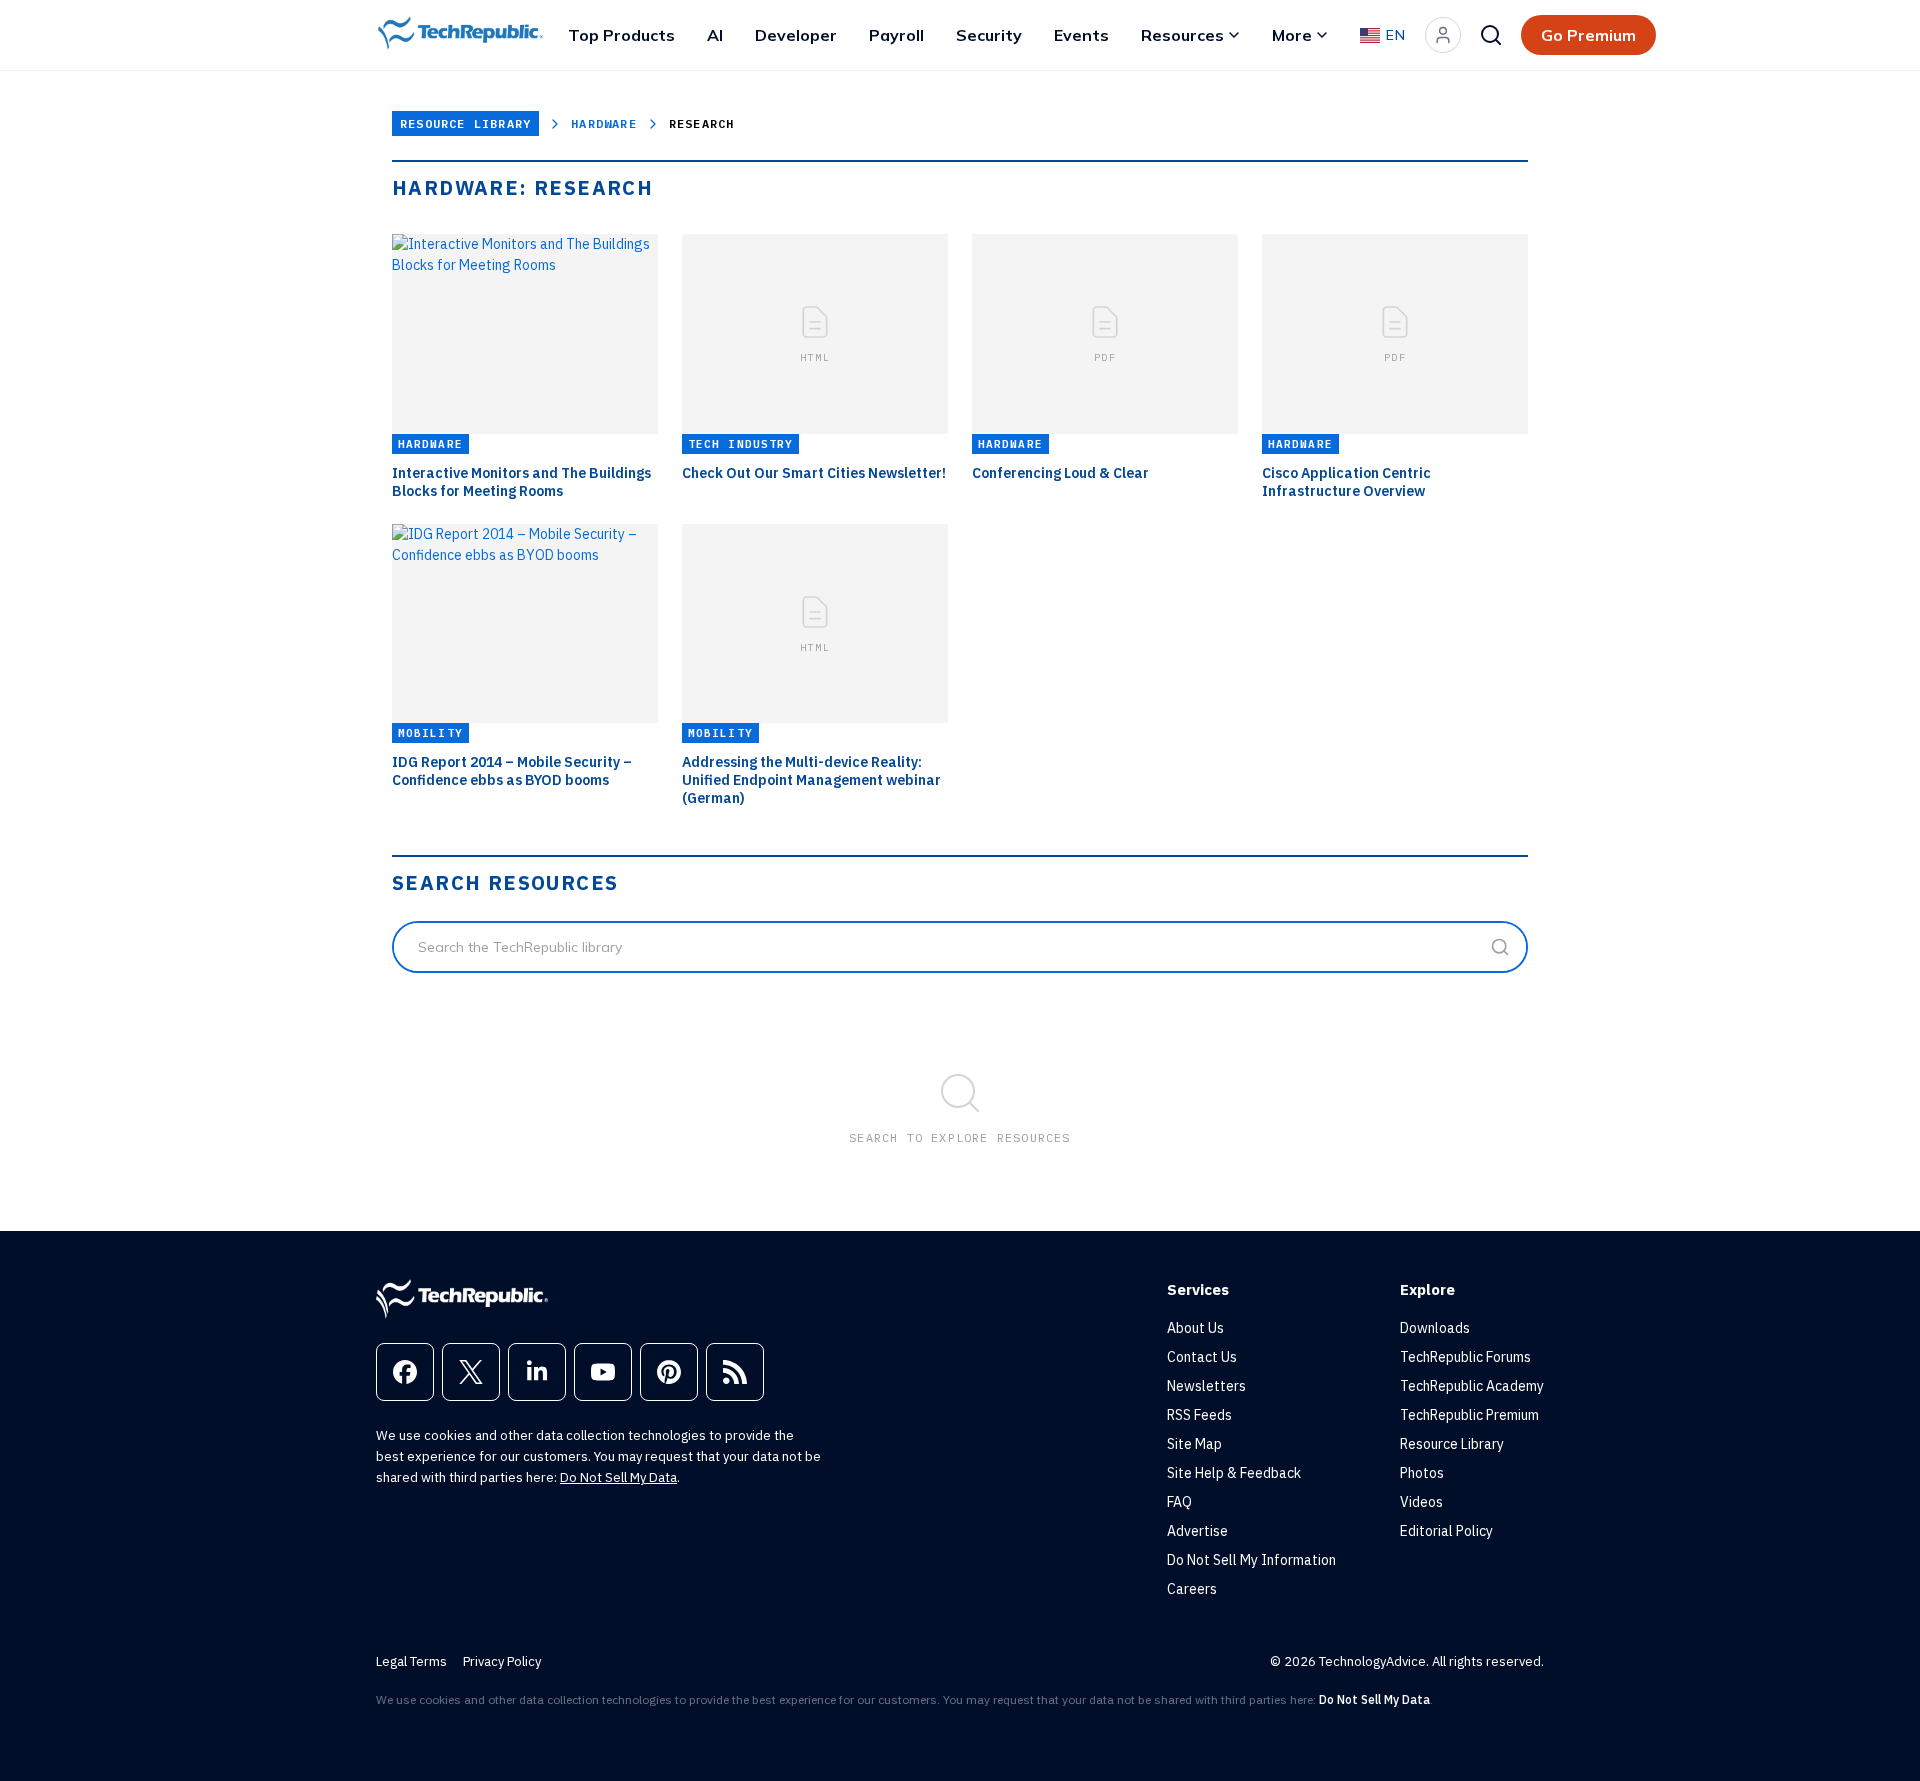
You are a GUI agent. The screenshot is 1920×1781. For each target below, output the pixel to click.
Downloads (1435, 1328)
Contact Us (1202, 1357)
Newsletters (1206, 1386)
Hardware (604, 123)
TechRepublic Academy (1472, 1386)
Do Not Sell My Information (1251, 1560)
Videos (1421, 1502)
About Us (1195, 1328)
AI (715, 35)
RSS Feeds (1199, 1415)
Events (1081, 35)
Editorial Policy (1446, 1531)
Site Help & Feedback (1234, 1473)
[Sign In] (1443, 35)
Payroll (896, 35)
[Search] (1491, 35)
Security (989, 35)
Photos (1422, 1473)
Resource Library (465, 123)
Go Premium (1588, 35)
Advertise (1197, 1531)
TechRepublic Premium (1469, 1415)
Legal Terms (411, 1661)
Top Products (621, 35)
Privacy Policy (502, 1661)
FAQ (1179, 1502)
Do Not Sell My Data (618, 1477)
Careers (1192, 1589)
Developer (796, 35)
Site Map (1194, 1444)
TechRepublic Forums (1465, 1357)
